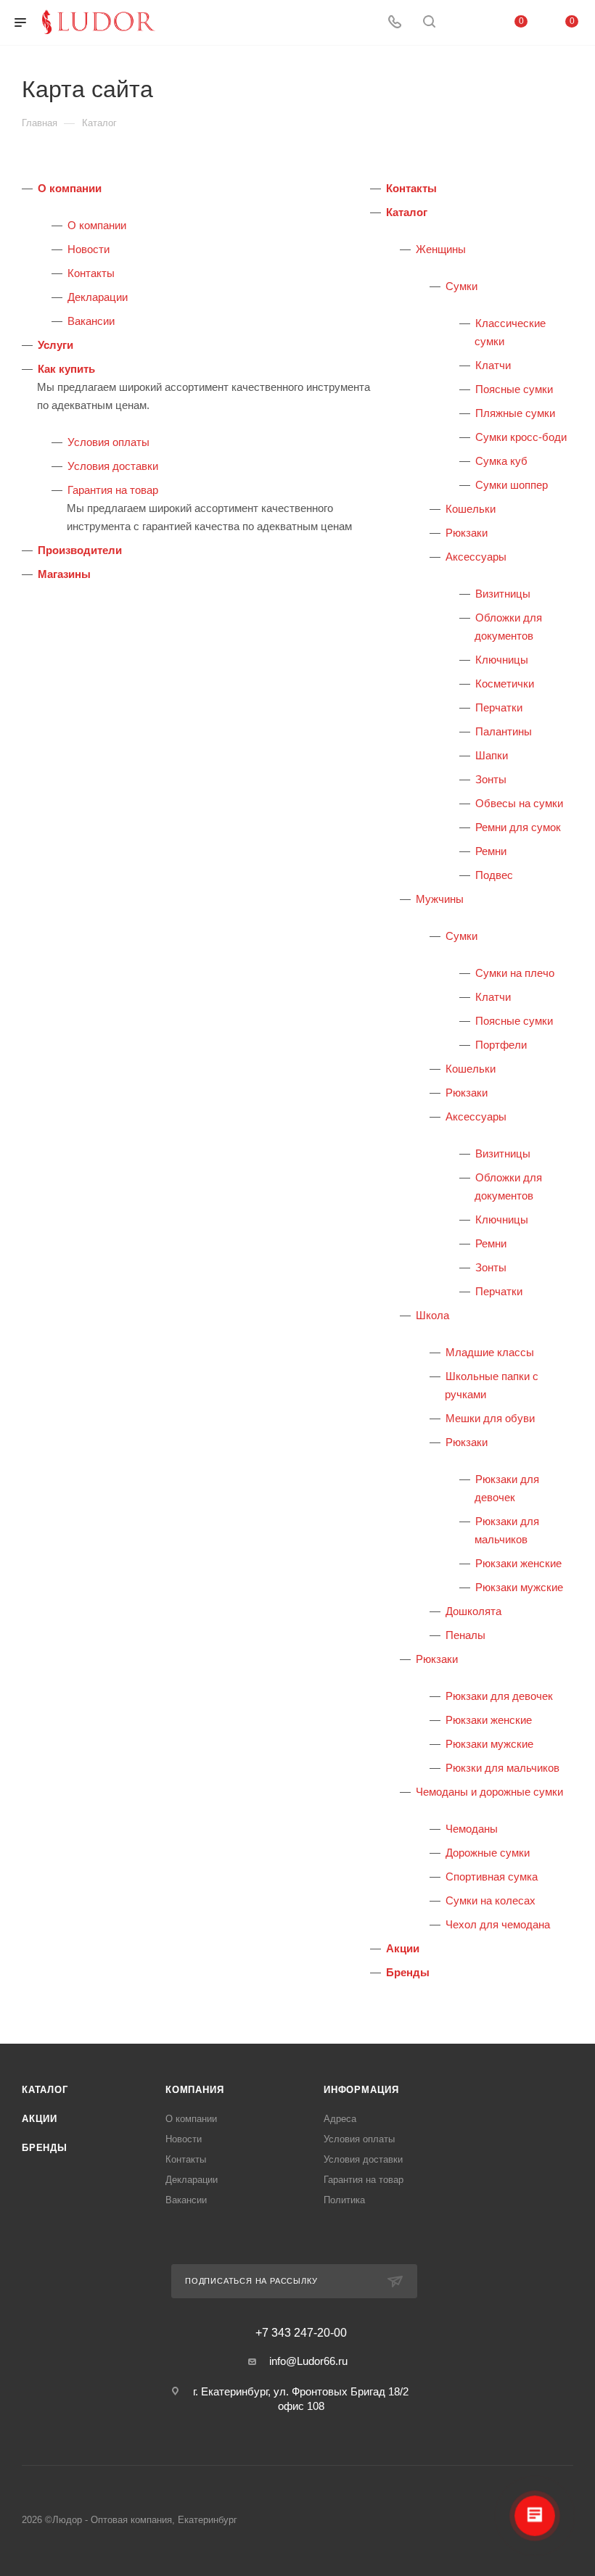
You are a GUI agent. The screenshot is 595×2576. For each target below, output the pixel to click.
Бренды (408, 1972)
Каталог (407, 212)
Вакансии (91, 321)
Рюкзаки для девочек (499, 1696)
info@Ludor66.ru (308, 2361)
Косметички (505, 684)
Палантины (504, 731)
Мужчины (440, 899)
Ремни (491, 851)
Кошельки (471, 509)
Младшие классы (490, 1352)
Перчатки (499, 707)
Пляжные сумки (515, 413)
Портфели (501, 1045)
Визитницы (503, 594)
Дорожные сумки (488, 1853)
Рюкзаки (467, 533)
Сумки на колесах (491, 1900)
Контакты (91, 273)
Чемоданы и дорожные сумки (489, 1792)
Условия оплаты (108, 442)
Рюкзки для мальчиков (502, 1768)
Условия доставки (113, 466)
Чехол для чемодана (498, 1924)
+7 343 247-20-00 (301, 2333)
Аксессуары (476, 557)
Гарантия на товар (113, 490)
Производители (80, 550)
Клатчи (493, 365)
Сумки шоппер (512, 485)
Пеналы (465, 1635)
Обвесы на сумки (519, 803)
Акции (403, 1948)
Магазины (64, 574)
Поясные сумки (514, 389)
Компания (194, 2090)
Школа (432, 1315)
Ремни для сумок (518, 827)
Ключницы (502, 660)
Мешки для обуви (490, 1418)
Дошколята (473, 1611)
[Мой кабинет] (464, 23)
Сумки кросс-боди (521, 437)
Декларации (98, 297)
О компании (70, 188)
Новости (89, 249)
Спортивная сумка (492, 1877)
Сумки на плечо (515, 973)
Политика (344, 2200)
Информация (361, 2090)
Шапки (492, 755)
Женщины (441, 249)
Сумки (461, 286)
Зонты (491, 779)
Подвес (494, 875)
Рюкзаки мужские (519, 1587)
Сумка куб (501, 461)
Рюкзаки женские (518, 1563)
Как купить (66, 369)
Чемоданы (472, 1829)
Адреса (340, 2119)
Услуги (56, 345)
